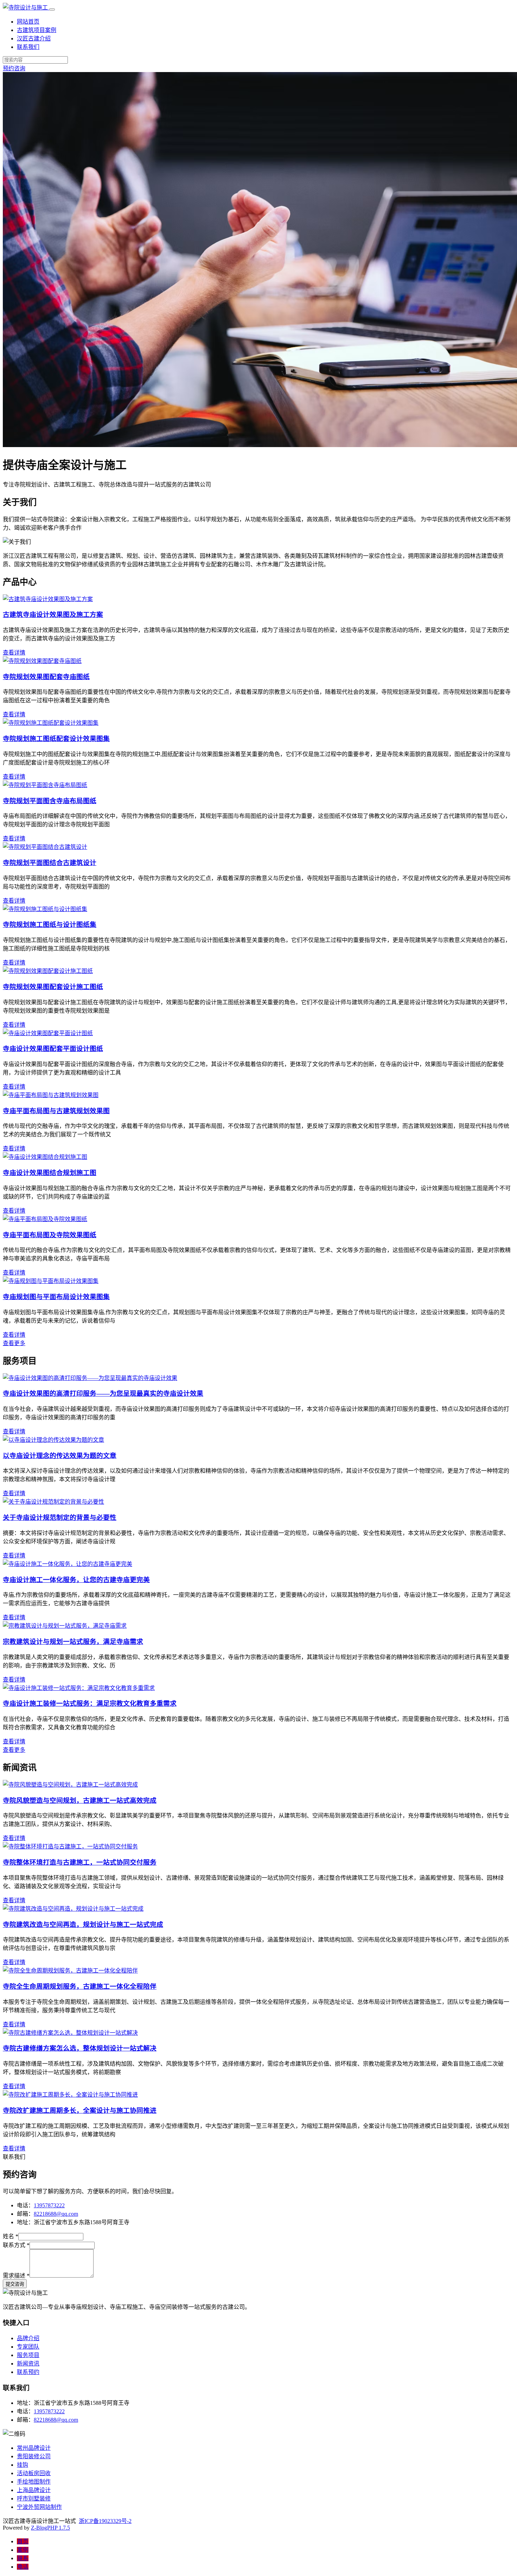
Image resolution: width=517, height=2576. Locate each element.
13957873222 (49, 2205)
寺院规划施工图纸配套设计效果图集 (56, 739)
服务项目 (28, 2355)
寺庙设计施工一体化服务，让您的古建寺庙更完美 (76, 1580)
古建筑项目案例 (37, 30)
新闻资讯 (28, 2364)
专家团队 (28, 2347)
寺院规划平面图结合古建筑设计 (50, 863)
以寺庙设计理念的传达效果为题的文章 (60, 1456)
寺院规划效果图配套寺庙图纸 (46, 677)
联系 (23, 2558)
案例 (23, 2550)
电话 (23, 2567)
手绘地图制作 (34, 2482)
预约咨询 (14, 68)
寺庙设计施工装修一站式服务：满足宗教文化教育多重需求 (90, 1703)
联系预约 (28, 2372)
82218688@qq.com (56, 2214)
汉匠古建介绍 (34, 38)
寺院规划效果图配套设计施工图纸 (53, 987)
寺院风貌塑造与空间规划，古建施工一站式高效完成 (80, 1800)
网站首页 (28, 22)
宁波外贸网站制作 (39, 2507)
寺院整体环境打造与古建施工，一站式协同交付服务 (80, 1862)
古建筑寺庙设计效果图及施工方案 (53, 615)
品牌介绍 (28, 2338)
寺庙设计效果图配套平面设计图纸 (53, 1049)
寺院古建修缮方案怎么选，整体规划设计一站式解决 (80, 2048)
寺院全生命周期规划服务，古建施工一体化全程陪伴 (80, 1986)
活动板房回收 (34, 2473)
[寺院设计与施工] (26, 8)
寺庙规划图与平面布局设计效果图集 (56, 1297)
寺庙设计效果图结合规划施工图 (50, 1173)
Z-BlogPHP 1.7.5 (50, 2528)
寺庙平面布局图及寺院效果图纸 (50, 1235)
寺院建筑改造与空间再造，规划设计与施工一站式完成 (83, 1925)
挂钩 (23, 2465)
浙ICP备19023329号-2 (105, 2521)
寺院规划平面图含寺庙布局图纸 (50, 801)
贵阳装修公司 (34, 2456)
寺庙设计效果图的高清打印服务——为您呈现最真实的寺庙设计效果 (103, 1393)
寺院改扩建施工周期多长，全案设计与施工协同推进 (80, 2110)
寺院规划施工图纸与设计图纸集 (50, 925)
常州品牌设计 (34, 2448)
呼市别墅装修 (34, 2498)
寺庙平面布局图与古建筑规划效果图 (56, 1111)
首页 (23, 2541)
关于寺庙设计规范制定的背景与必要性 (60, 1518)
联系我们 (28, 47)
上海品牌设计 (34, 2490)
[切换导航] (52, 9)
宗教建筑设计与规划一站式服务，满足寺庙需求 (73, 1642)
